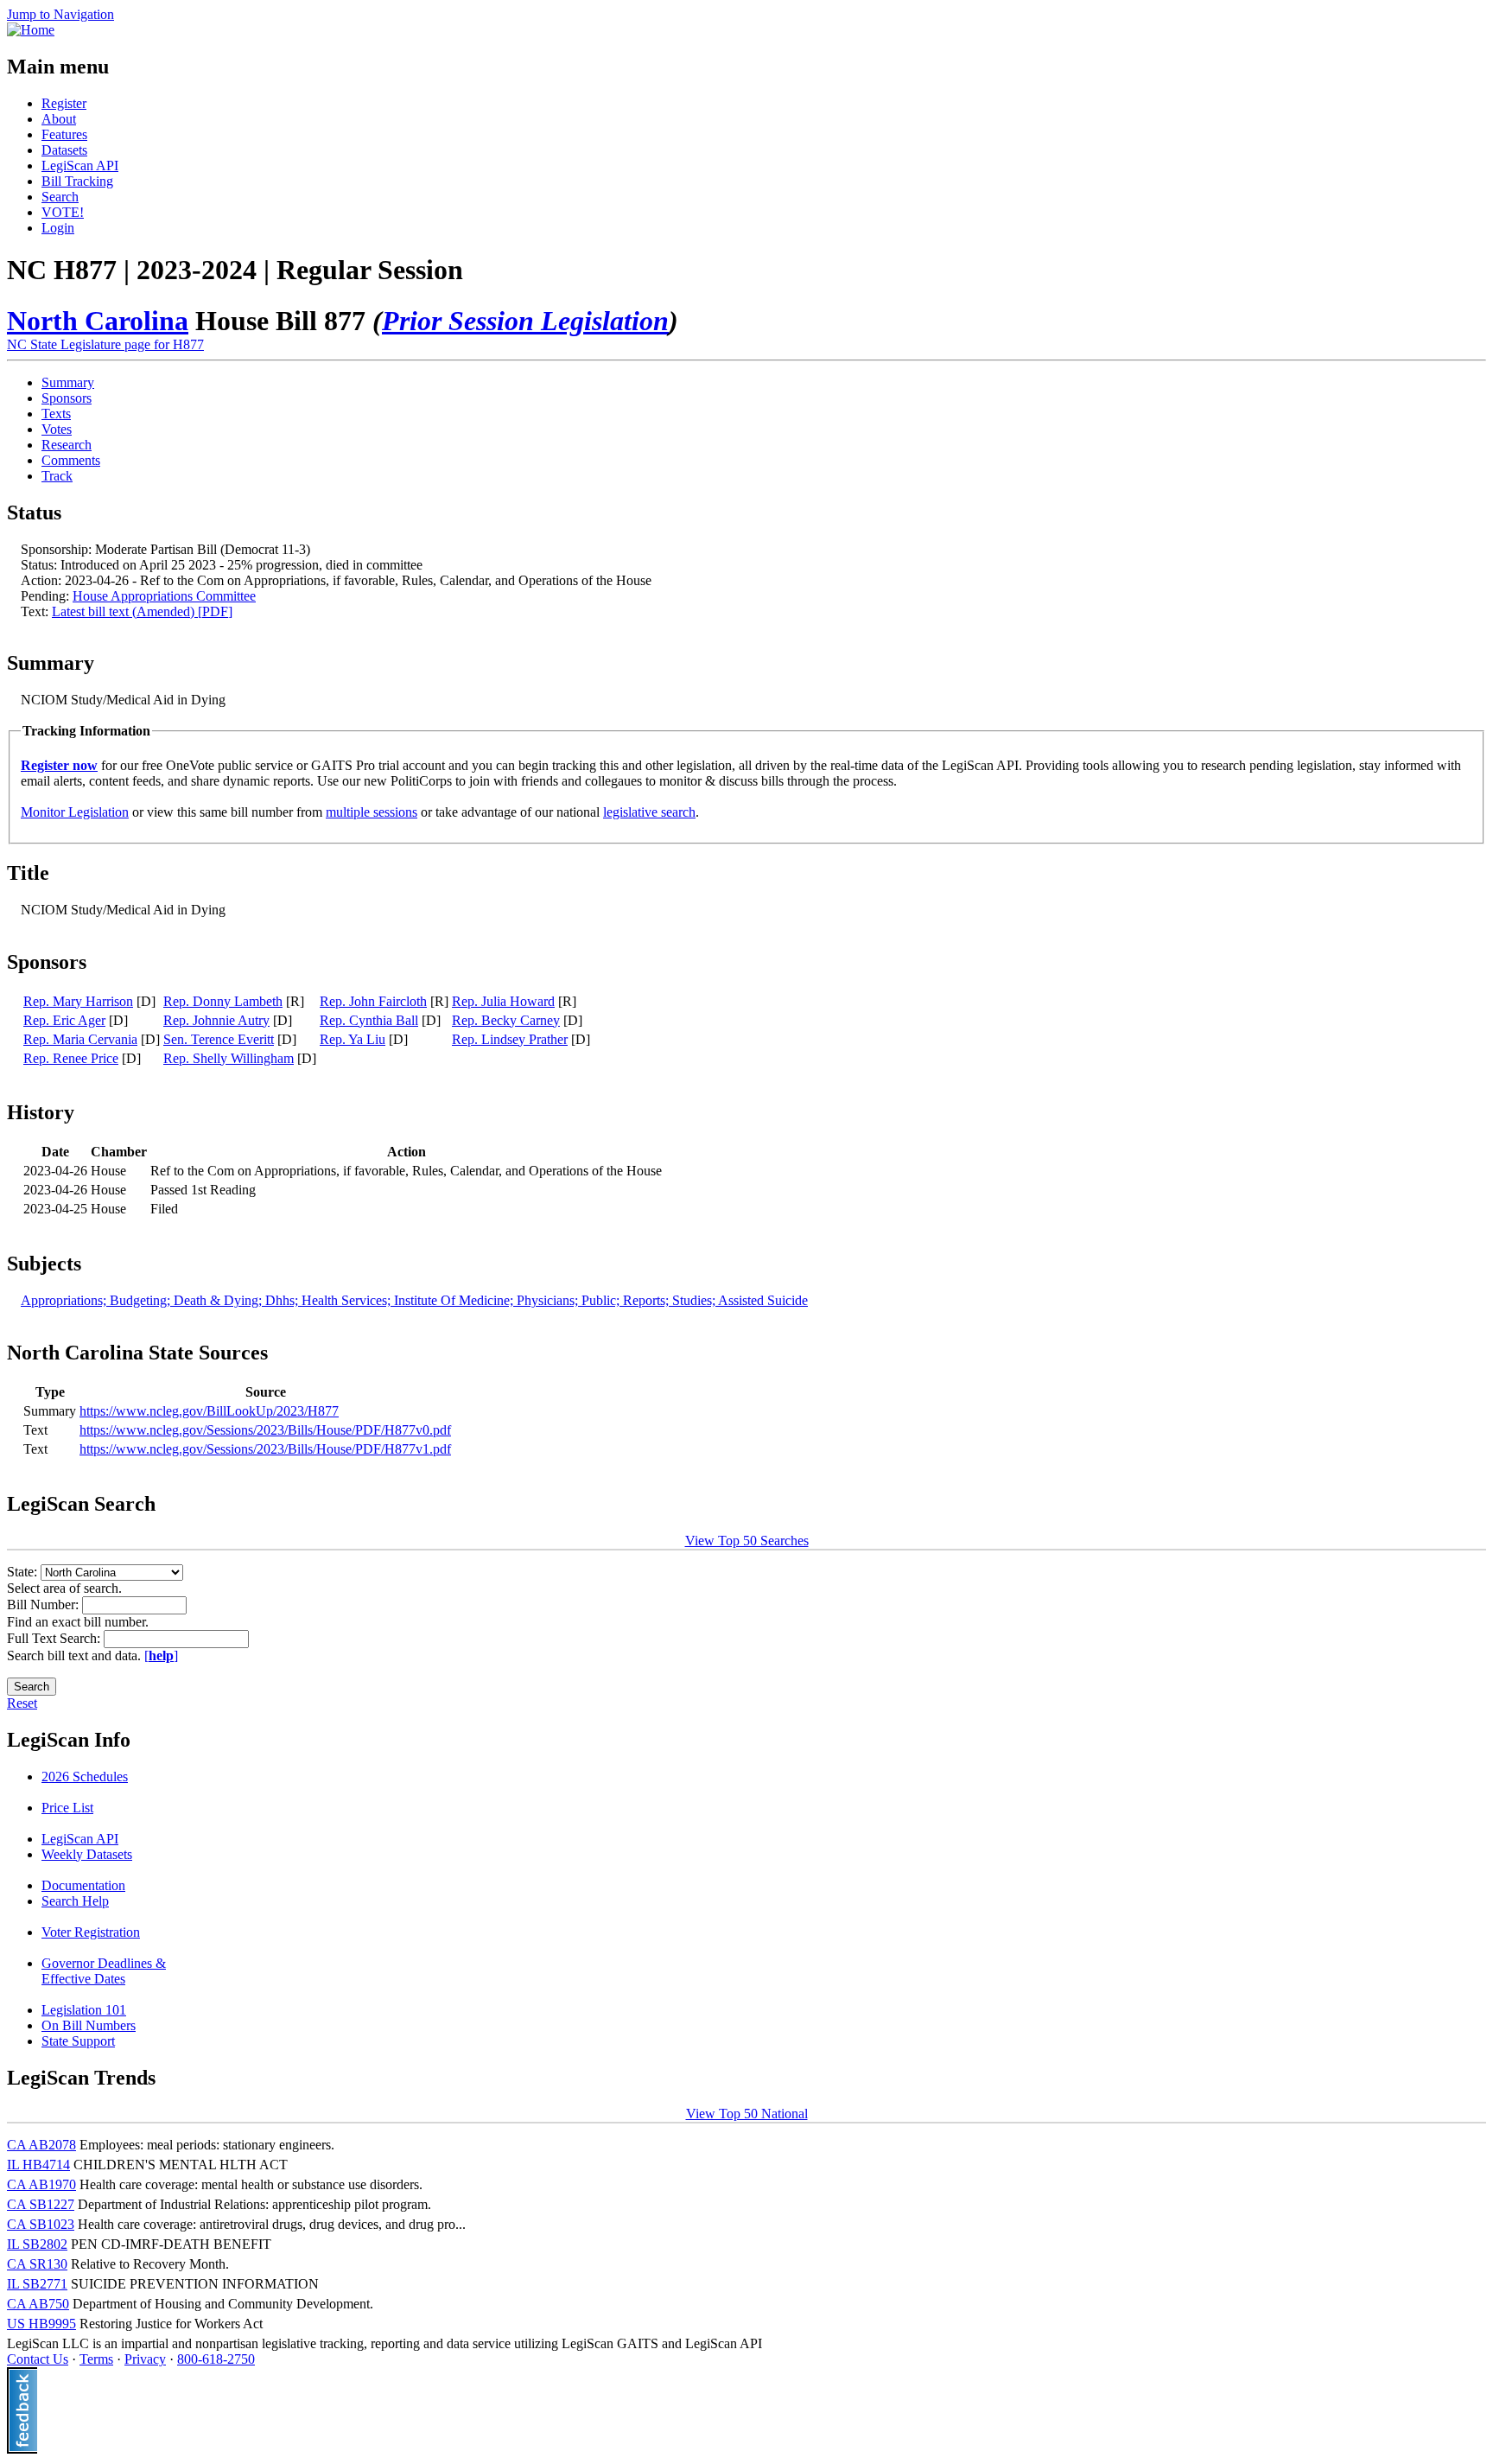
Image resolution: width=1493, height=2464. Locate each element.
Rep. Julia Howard (503, 1001)
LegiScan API (80, 166)
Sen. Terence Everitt (219, 1039)
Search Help (75, 1901)
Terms (96, 2359)
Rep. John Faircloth (373, 1001)
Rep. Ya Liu (353, 1039)
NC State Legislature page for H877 (105, 344)
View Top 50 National (747, 2114)
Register (64, 103)
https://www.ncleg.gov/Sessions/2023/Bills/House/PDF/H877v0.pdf (265, 1430)
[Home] (31, 30)
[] (161, 1655)
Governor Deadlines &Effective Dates (104, 1971)
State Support (78, 2041)
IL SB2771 (37, 2284)
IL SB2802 (37, 2244)
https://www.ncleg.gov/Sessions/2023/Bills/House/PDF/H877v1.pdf (265, 1449)
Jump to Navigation (60, 14)
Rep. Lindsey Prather (510, 1039)
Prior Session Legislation (525, 321)
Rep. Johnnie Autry (216, 1020)
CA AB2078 (41, 2145)
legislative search (649, 812)
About (59, 119)
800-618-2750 (216, 2359)
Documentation (83, 1885)
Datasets (64, 150)
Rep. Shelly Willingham (229, 1058)
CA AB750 (38, 2304)
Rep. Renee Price (71, 1058)
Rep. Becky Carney (506, 1020)
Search (60, 197)
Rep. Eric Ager (64, 1020)
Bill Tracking (77, 181)
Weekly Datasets (87, 1854)
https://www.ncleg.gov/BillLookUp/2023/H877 (209, 1411)
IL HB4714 (38, 2165)
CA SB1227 (41, 2204)
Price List (67, 1808)
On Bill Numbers (89, 2025)
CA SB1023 (41, 2224)
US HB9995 (41, 2324)
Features (64, 134)
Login (58, 228)
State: (24, 1572)
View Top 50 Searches (747, 1541)
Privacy (145, 2359)
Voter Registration (91, 1932)
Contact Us (38, 2359)
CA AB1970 (41, 2184)
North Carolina (98, 321)
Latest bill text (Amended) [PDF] (142, 611)
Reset (22, 1703)
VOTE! (63, 212)
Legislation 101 (84, 2010)
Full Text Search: (55, 1638)
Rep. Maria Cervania (80, 1039)
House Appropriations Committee (164, 596)
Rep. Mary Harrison (78, 1001)
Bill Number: (44, 1604)
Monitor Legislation (75, 812)
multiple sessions (372, 812)
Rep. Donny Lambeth (223, 1001)
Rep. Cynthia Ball (369, 1020)
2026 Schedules (85, 1776)
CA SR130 (37, 2264)
